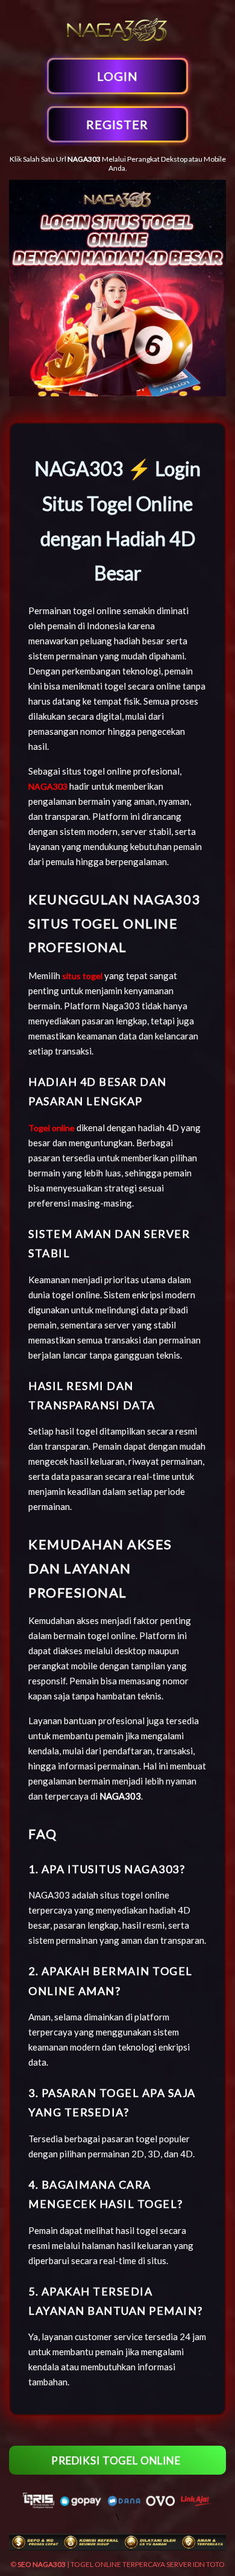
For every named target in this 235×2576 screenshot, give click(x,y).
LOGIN (117, 76)
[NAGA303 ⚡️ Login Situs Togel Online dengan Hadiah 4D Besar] (117, 41)
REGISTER (117, 124)
